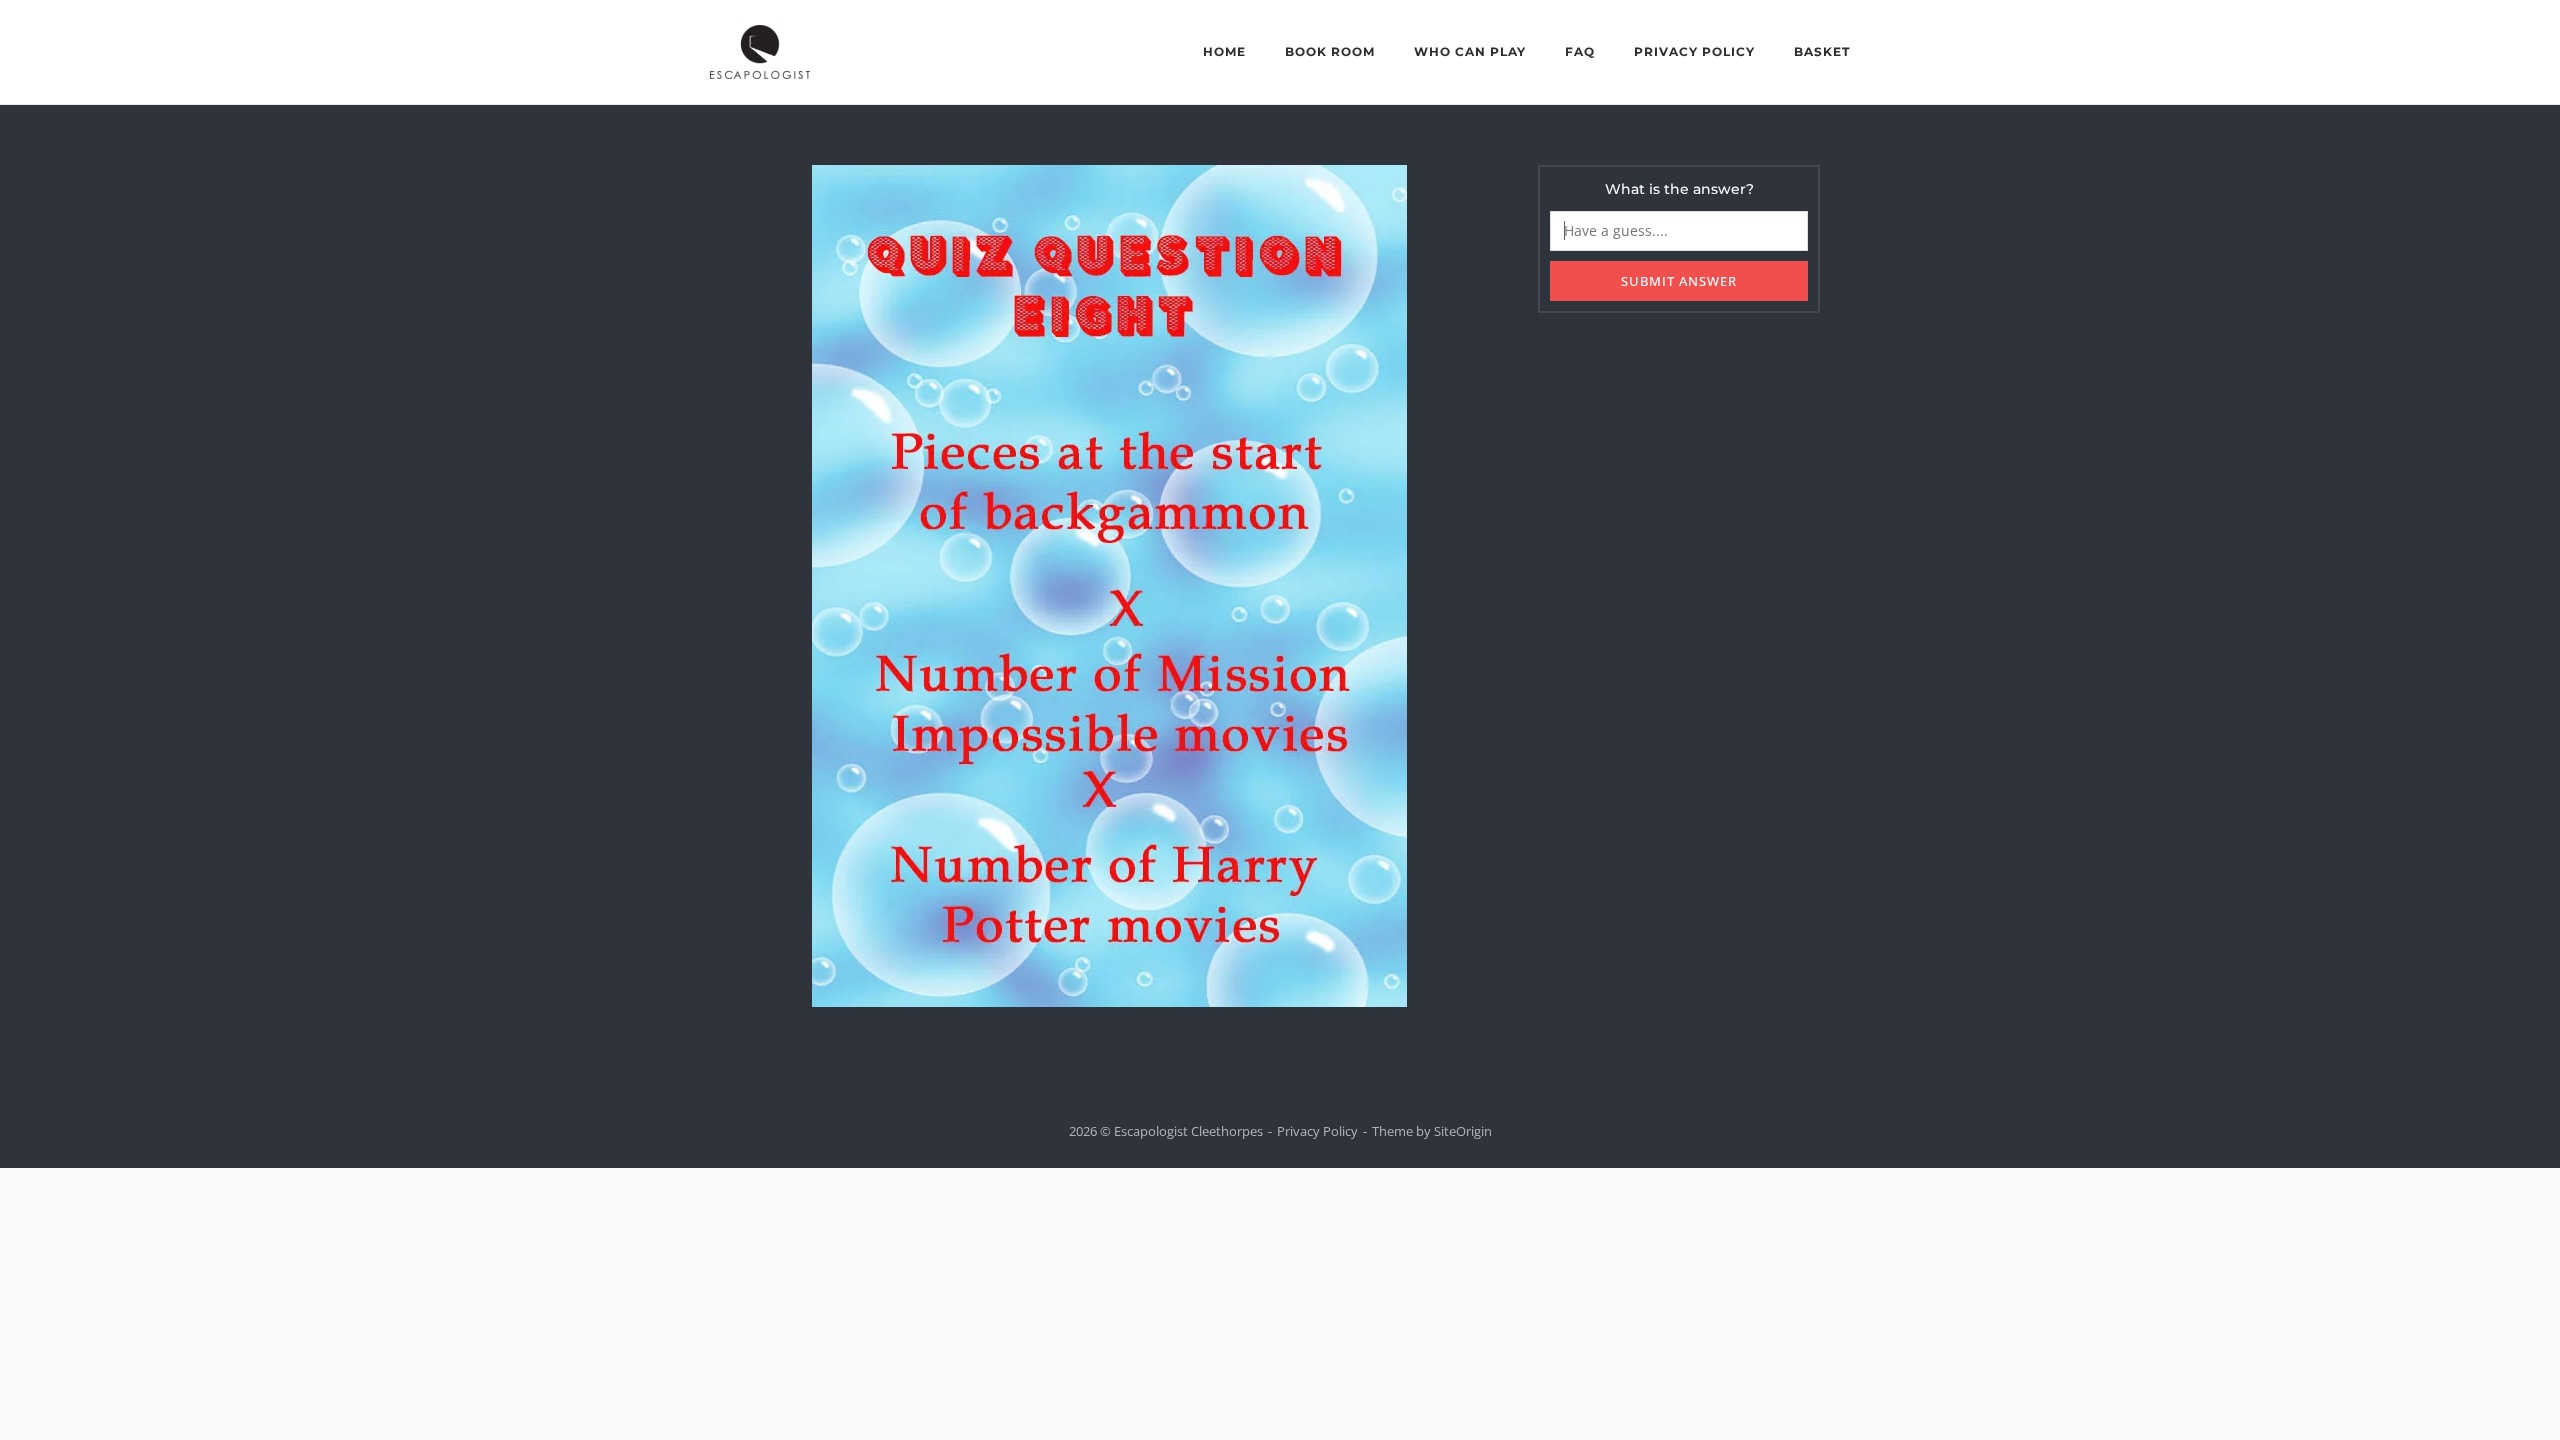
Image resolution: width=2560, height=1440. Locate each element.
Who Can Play (1470, 51)
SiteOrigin (1463, 1131)
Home (1224, 51)
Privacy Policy (1694, 51)
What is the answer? (1679, 189)
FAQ (1580, 51)
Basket (1822, 51)
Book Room (1330, 51)
